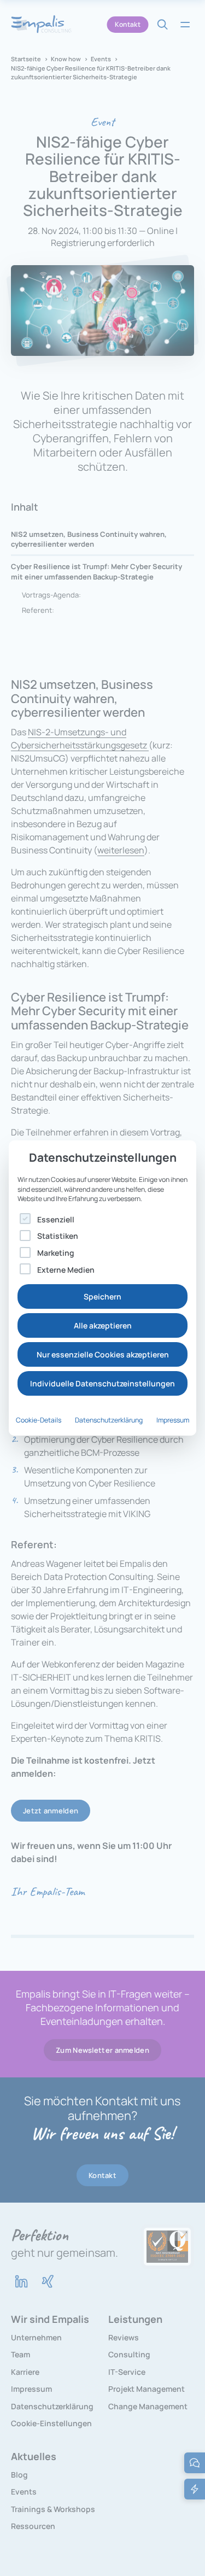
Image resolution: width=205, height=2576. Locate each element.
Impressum (173, 1420)
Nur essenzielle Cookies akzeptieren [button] (103, 1354)
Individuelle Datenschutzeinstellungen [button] (102, 1383)
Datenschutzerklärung (109, 1420)
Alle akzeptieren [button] (103, 1325)
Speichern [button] (102, 1296)
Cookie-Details (39, 1420)
